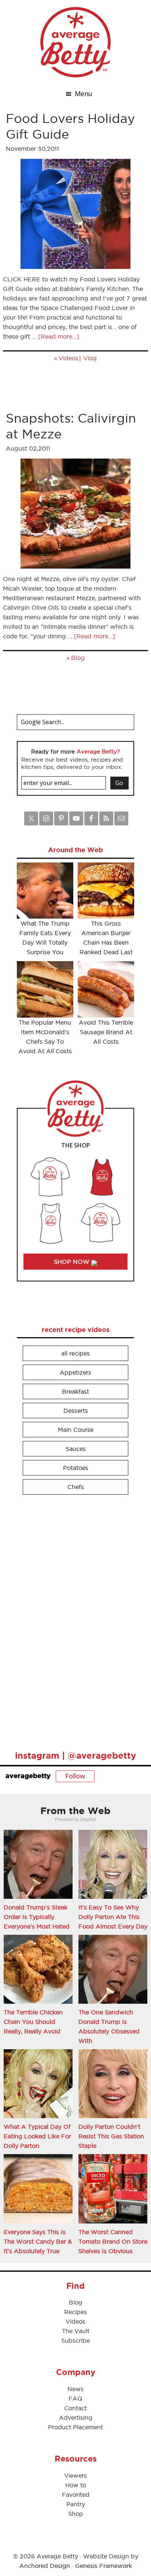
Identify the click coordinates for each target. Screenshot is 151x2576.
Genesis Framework (104, 2566)
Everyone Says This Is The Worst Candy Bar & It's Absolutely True (38, 2241)
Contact (75, 2408)
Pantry (76, 2504)
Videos (69, 358)
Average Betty (75, 42)
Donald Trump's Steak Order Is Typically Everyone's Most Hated (37, 1917)
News (75, 2389)
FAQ (75, 2398)
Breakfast (75, 1391)
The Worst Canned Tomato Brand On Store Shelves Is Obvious (113, 2241)
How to (76, 2485)
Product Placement (75, 2427)
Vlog (90, 358)
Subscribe (75, 2340)
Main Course (76, 1430)
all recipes (75, 1353)
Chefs (76, 1487)
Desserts (76, 1411)
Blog (78, 658)
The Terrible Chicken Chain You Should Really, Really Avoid (33, 2022)
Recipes (75, 2312)
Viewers (75, 2475)
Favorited (76, 2495)
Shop (76, 2514)
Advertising (76, 2418)
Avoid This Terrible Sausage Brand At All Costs (106, 1032)
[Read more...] (59, 336)
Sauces (76, 1449)
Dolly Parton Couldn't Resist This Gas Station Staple (111, 2136)
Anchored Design (45, 2566)
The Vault (76, 2331)
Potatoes (76, 1468)
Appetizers (75, 1372)
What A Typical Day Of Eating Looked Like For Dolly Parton (37, 2136)
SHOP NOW (73, 1262)
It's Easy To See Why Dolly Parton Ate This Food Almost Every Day (113, 1917)
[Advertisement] (72, 1619)
